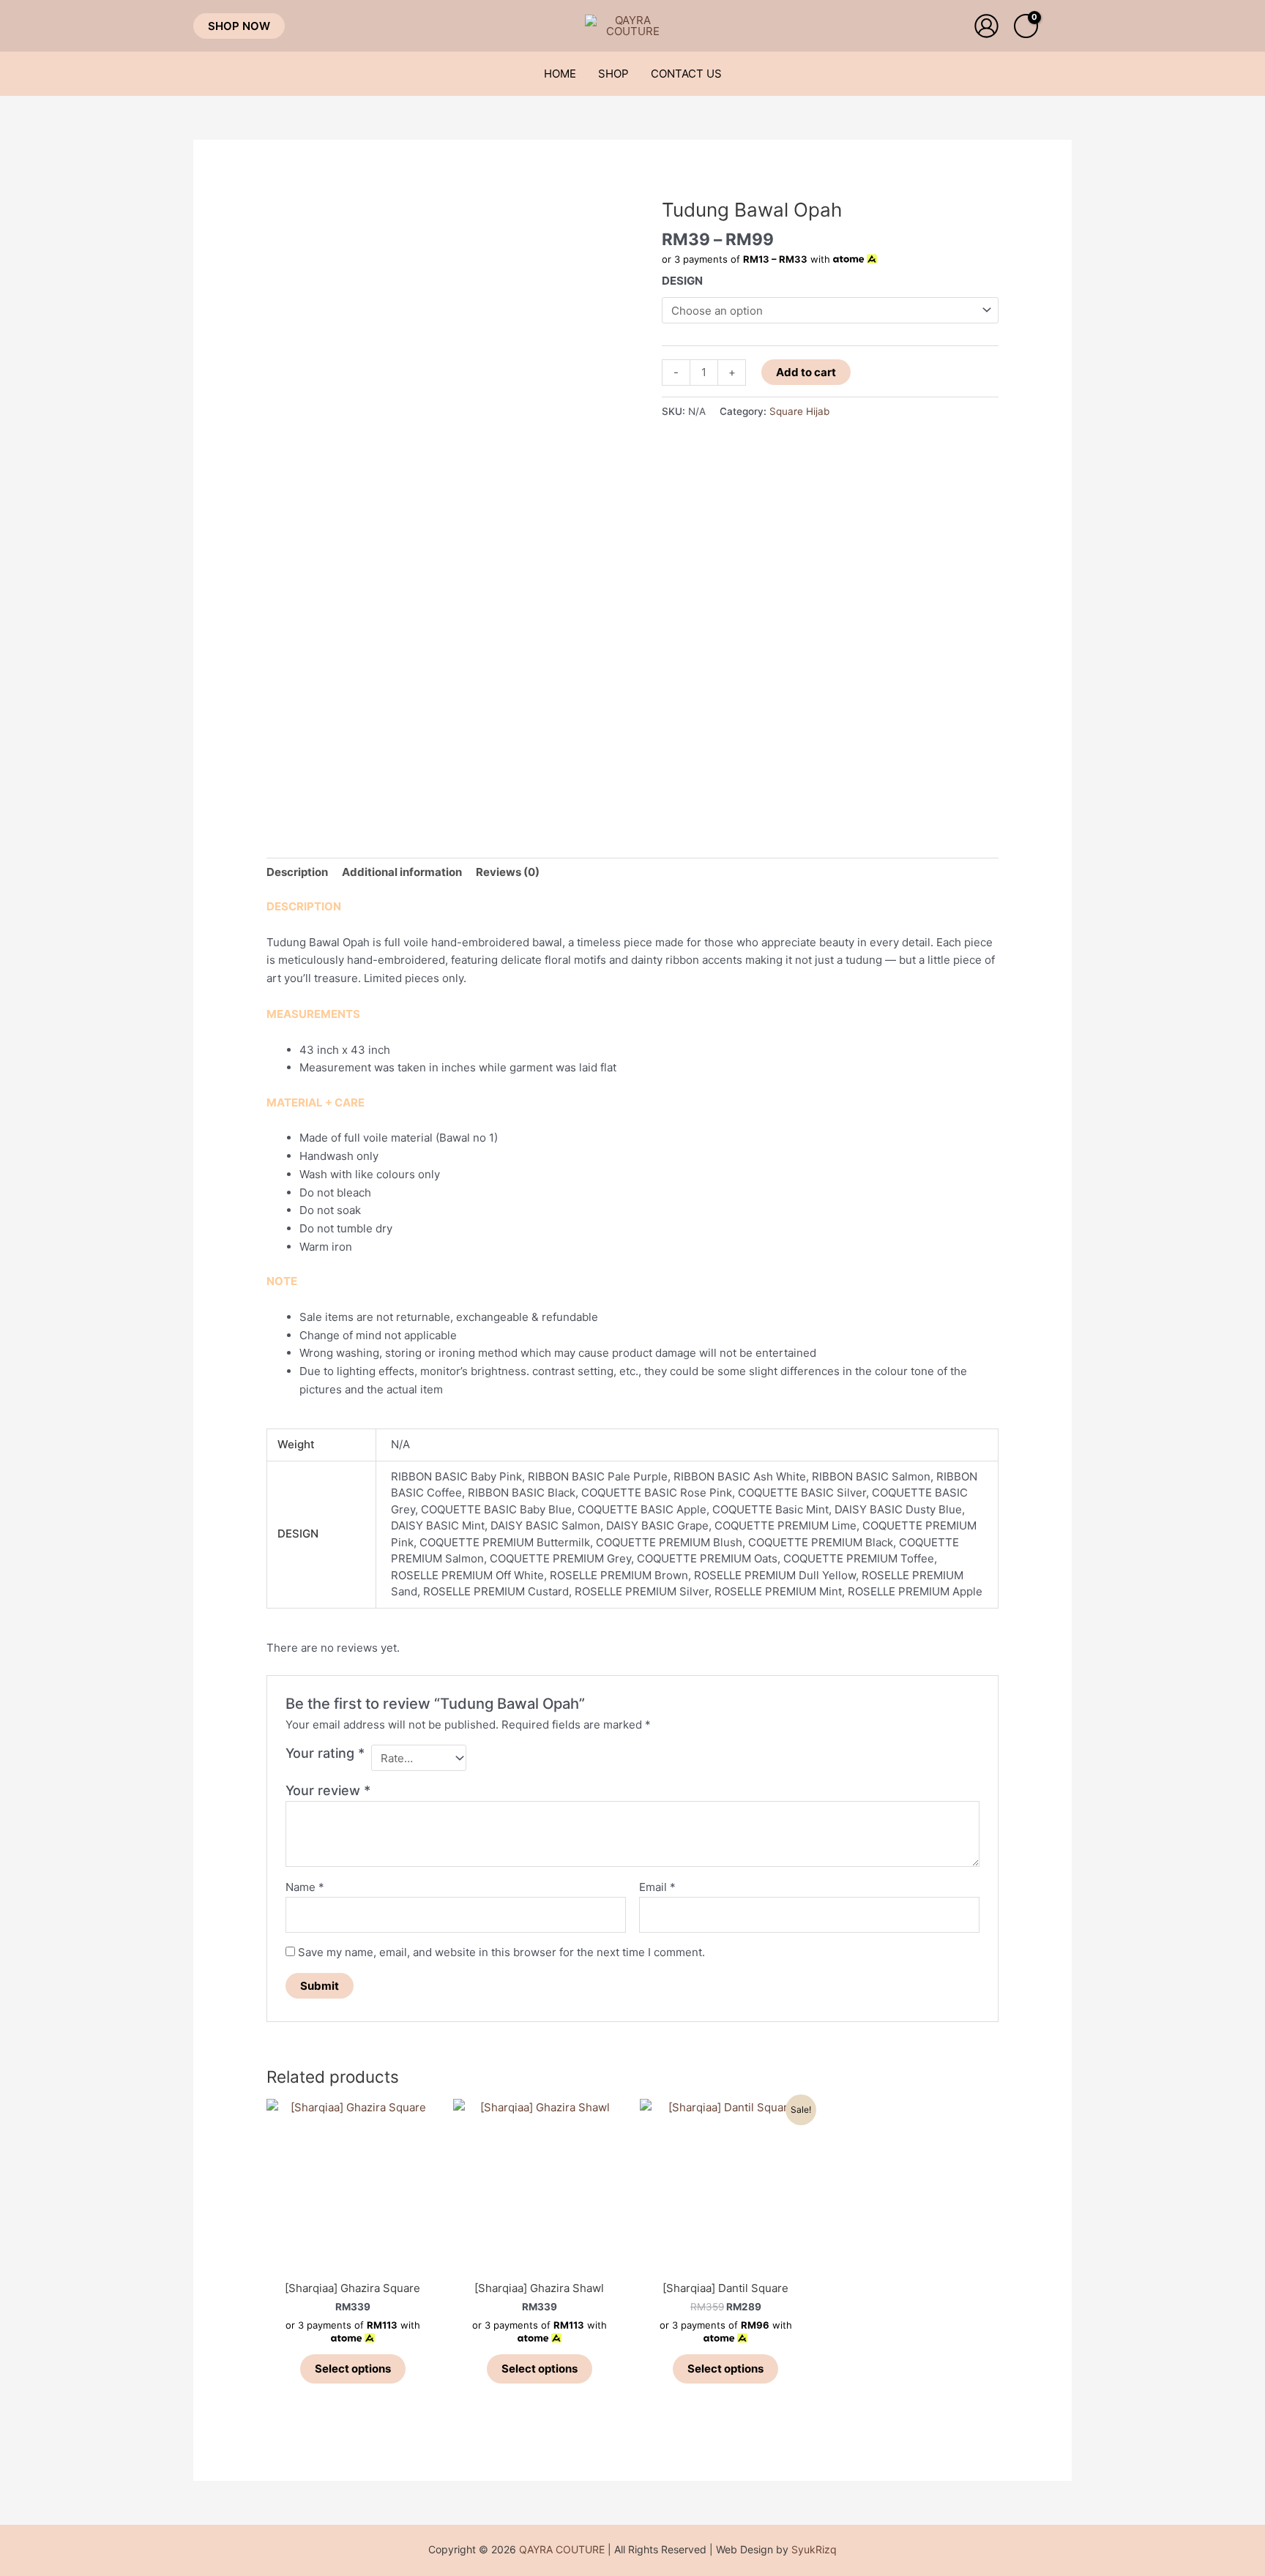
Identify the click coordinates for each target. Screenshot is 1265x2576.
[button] (239, 26)
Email (657, 1887)
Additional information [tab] (402, 872)
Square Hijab (799, 411)
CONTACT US (686, 74)
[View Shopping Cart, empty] (1026, 26)
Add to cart (806, 372)
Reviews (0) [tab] (508, 872)
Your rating (325, 1753)
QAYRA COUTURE (562, 2549)
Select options (353, 2369)
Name (305, 1887)
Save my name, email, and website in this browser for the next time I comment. (501, 1952)
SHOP (613, 74)
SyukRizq (814, 2549)
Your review (328, 1790)
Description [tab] (297, 872)
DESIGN (682, 281)
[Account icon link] (986, 26)
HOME (560, 74)
